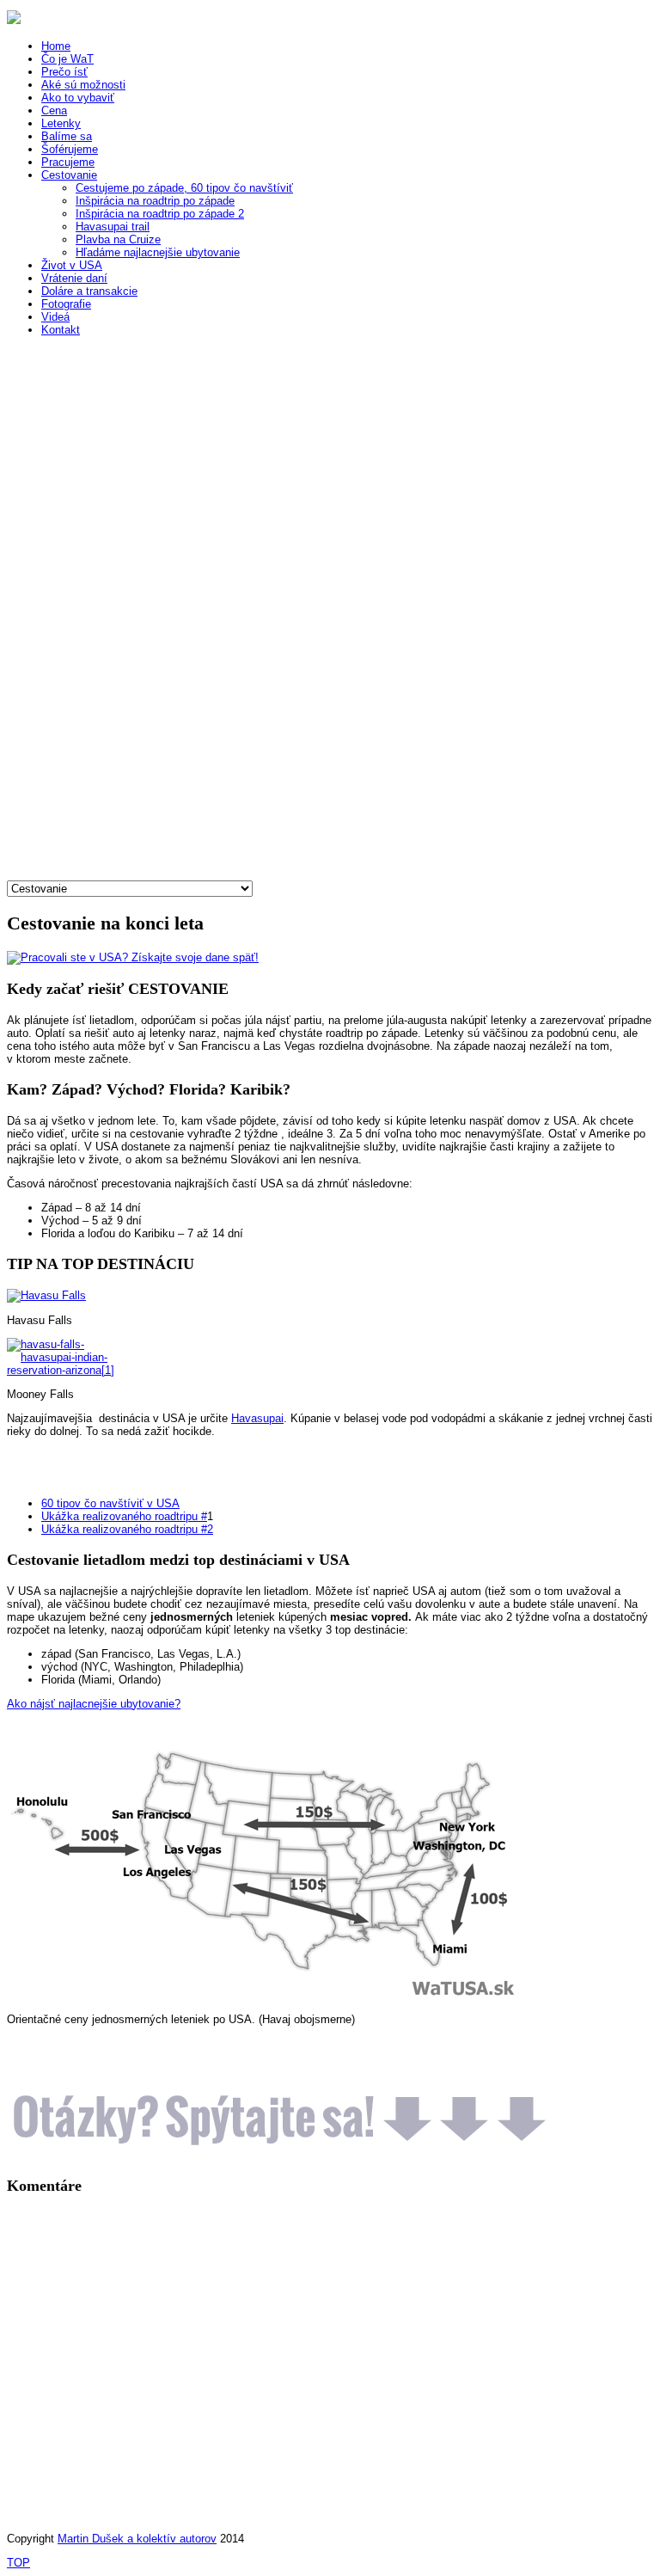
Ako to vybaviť (78, 98)
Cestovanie (69, 175)
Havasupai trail (113, 227)
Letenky (61, 123)
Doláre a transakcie (89, 291)
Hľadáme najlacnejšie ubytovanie (158, 252)
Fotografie (66, 304)
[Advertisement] (136, 623)
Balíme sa (67, 136)
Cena (54, 110)
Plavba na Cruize (118, 239)
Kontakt (61, 330)
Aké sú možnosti (83, 85)
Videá (55, 317)
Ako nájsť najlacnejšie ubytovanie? (94, 1704)
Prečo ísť (64, 72)
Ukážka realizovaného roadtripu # (124, 1516)
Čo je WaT (67, 59)
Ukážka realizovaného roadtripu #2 (127, 1529)
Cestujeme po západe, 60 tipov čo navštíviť (184, 188)
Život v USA (72, 265)
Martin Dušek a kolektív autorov (137, 2539)
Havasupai (257, 1418)
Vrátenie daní (74, 278)
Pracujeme (68, 162)
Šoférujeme (70, 149)
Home (56, 46)
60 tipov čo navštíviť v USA (110, 1503)
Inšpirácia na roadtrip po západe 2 (160, 214)
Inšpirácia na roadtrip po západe (155, 201)
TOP (18, 2563)
